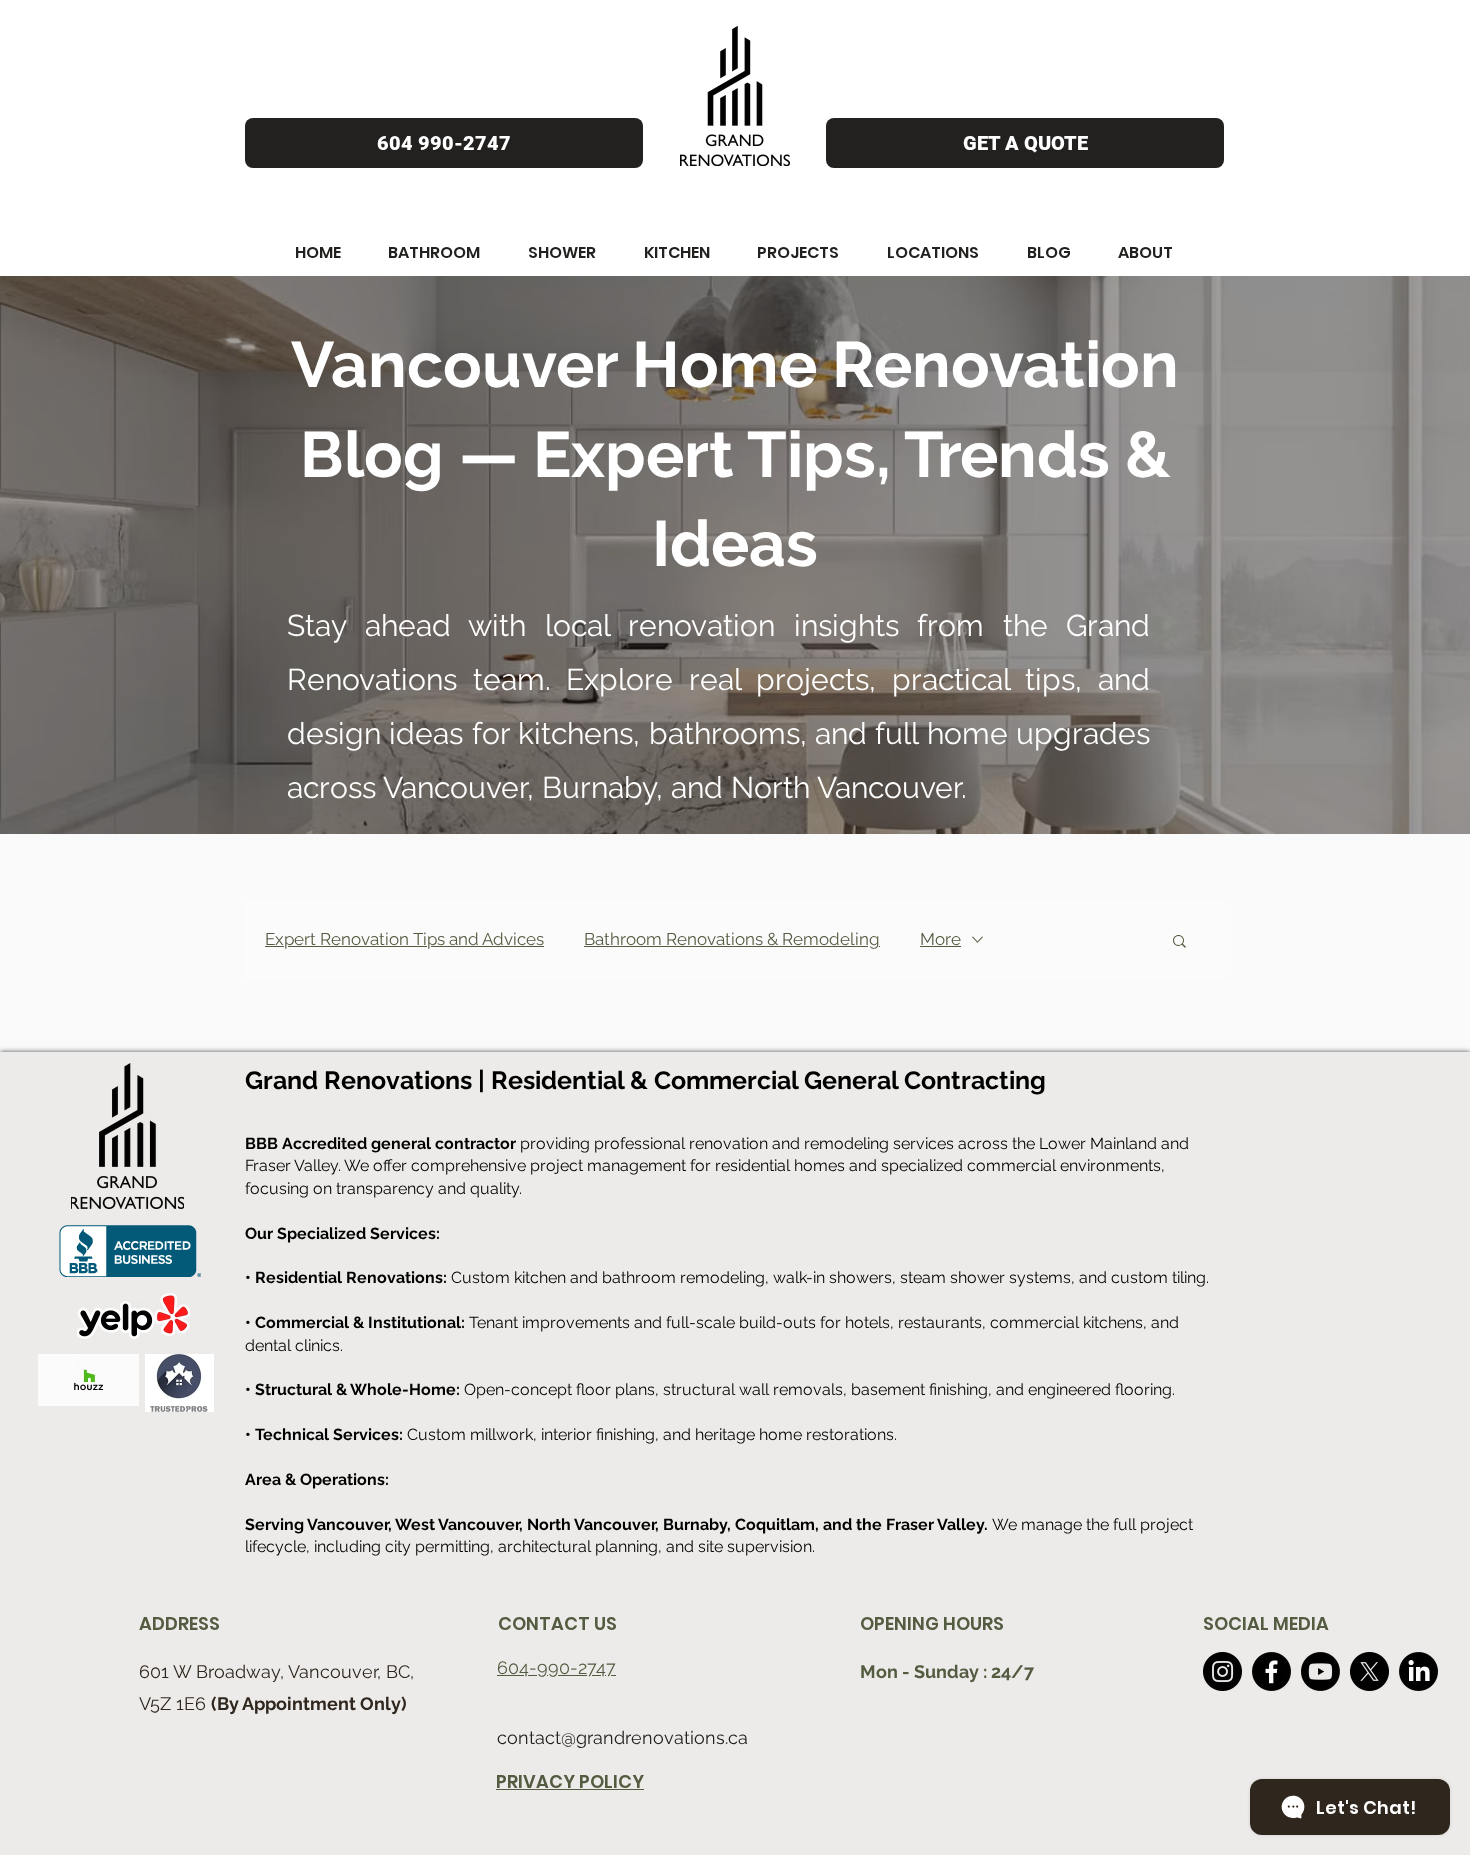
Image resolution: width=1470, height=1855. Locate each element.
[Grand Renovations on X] (1369, 1671)
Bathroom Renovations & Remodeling (732, 939)
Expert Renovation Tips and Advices (404, 939)
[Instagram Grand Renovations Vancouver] (1222, 1671)
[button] (318, 252)
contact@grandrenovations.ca (622, 1737)
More (940, 939)
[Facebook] (1271, 1671)
